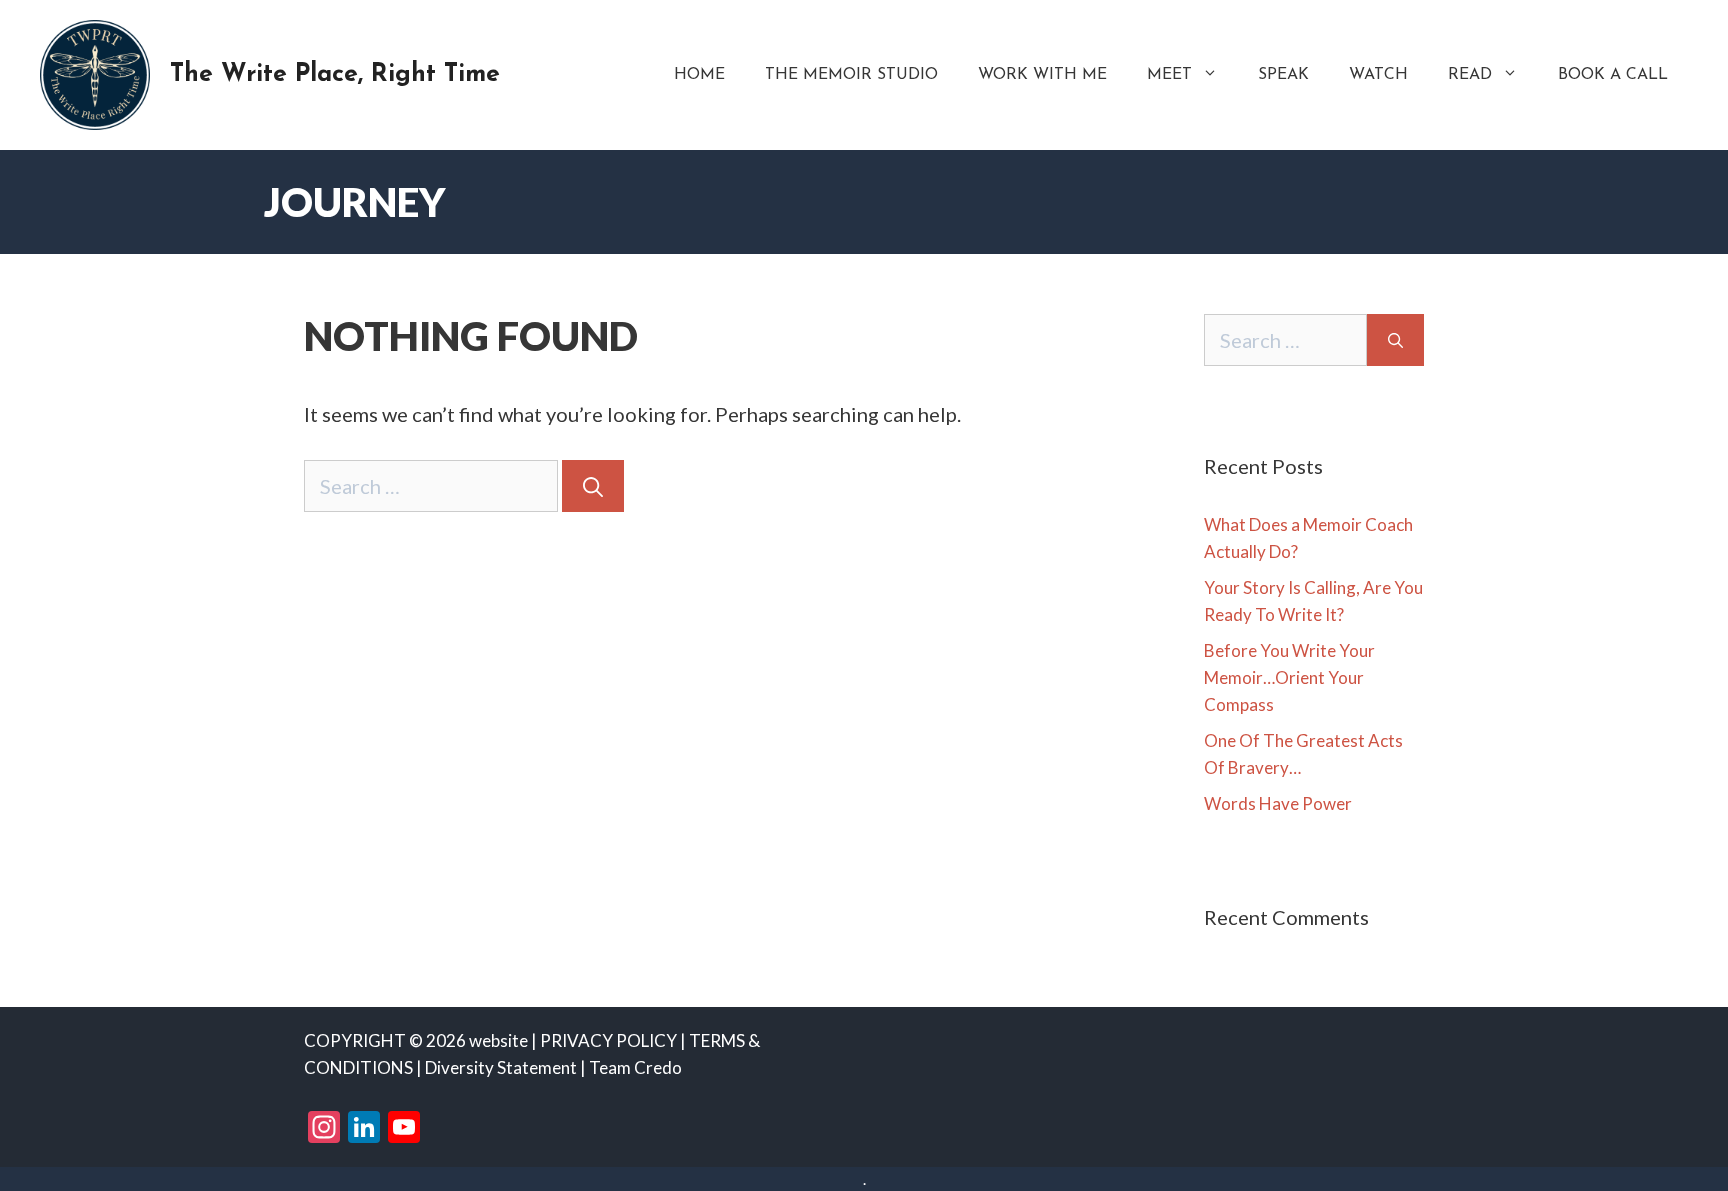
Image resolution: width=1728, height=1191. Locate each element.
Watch (1378, 75)
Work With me (1042, 75)
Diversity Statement (501, 1067)
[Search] (593, 486)
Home (699, 75)
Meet (1169, 75)
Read (1470, 75)
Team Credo (635, 1067)
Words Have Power (1278, 803)
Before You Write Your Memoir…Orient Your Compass (1289, 677)
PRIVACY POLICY (608, 1040)
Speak (1283, 75)
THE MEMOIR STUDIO (851, 75)
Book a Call (1613, 75)
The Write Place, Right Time (335, 74)
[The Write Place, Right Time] (95, 72)
